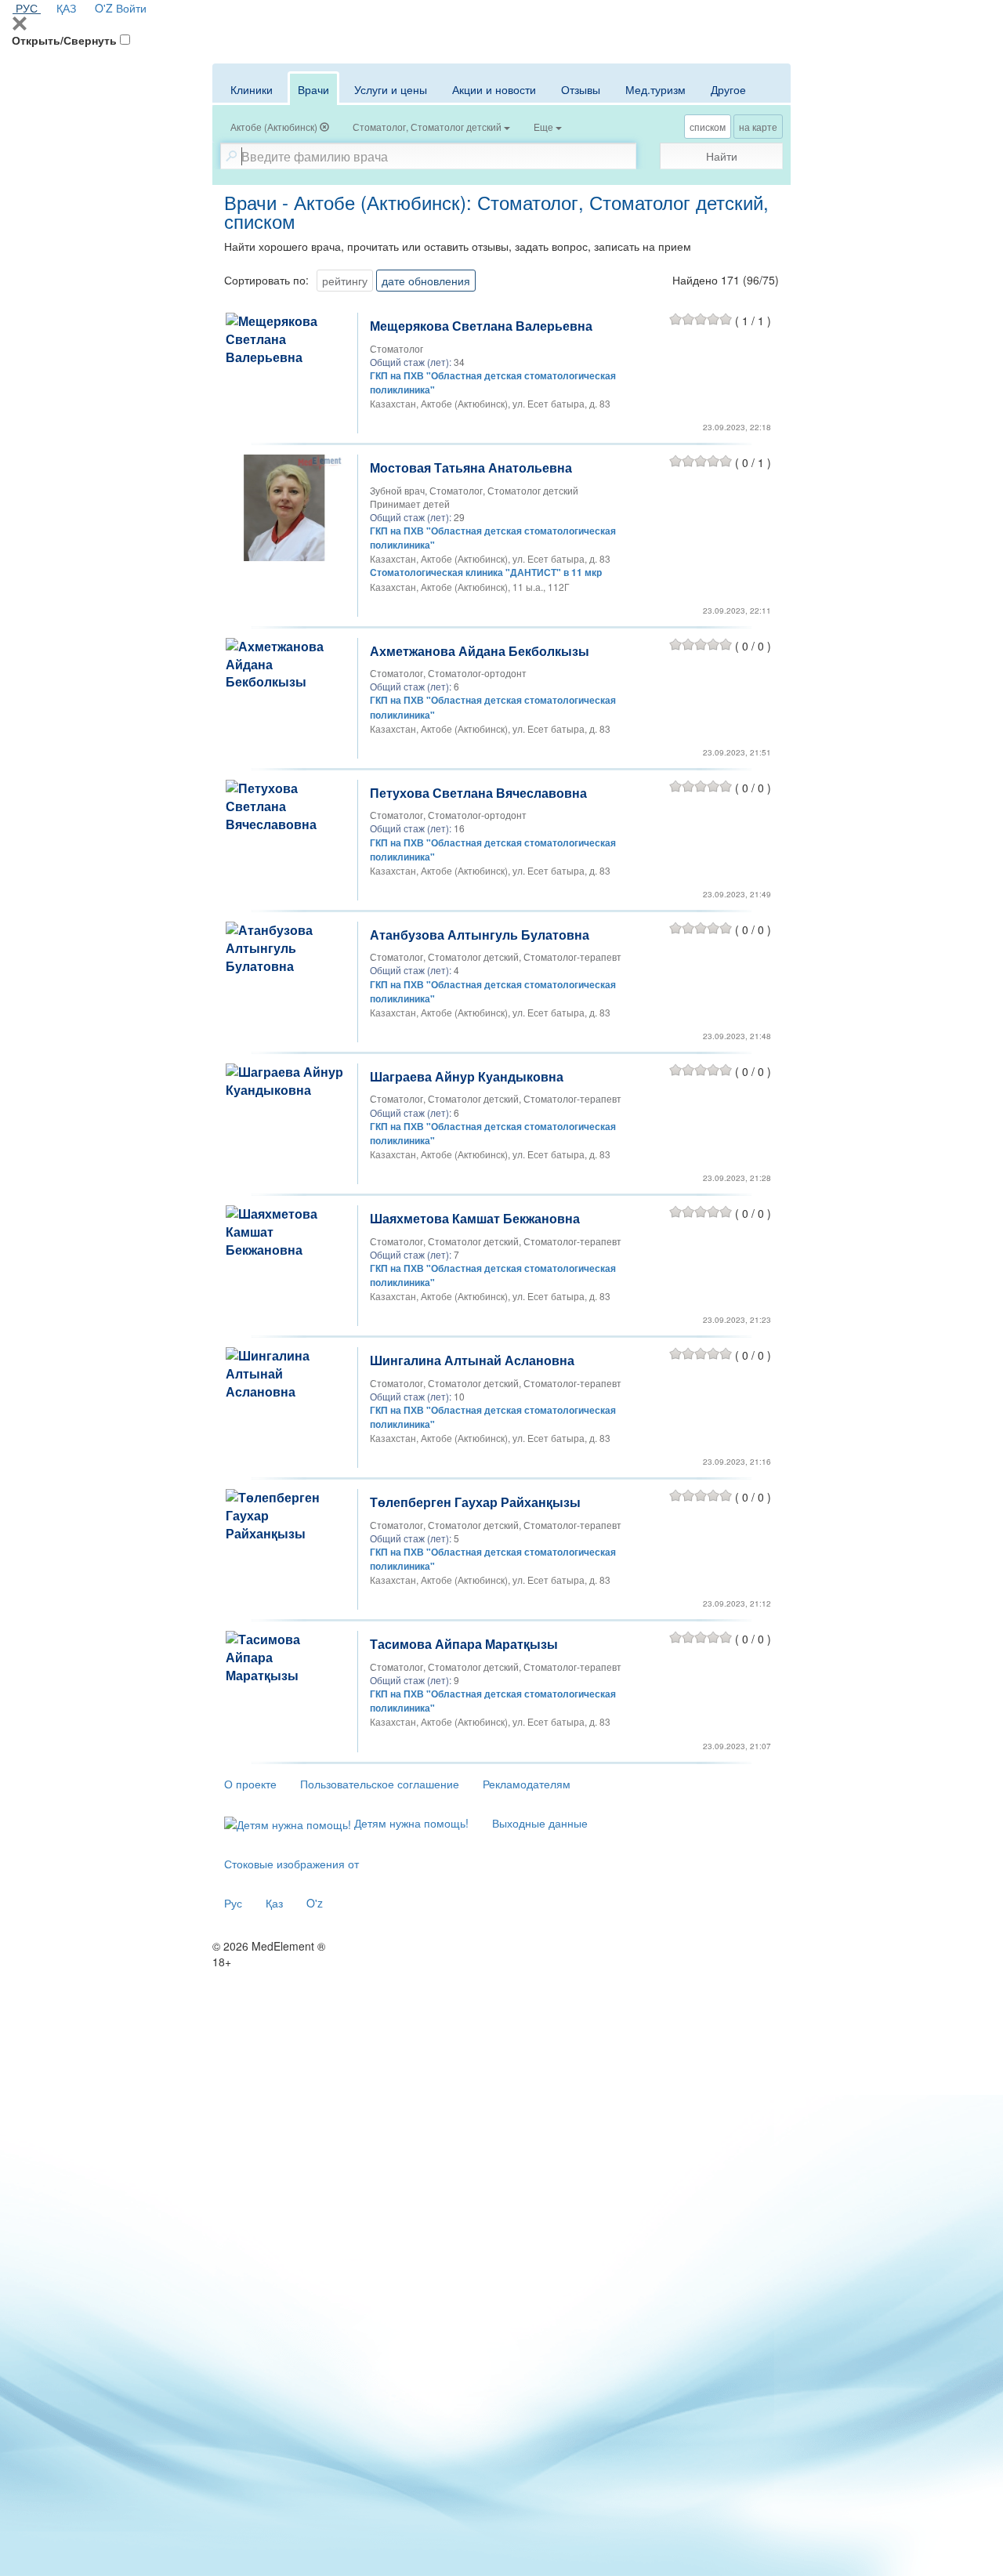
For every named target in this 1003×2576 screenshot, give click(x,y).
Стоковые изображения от (291, 1864)
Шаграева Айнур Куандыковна (467, 1076)
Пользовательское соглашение (380, 1784)
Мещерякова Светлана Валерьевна (481, 326)
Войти (131, 8)
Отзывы (581, 89)
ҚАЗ (66, 8)
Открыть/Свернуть (64, 40)
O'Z (104, 8)
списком (708, 127)
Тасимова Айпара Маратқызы (464, 1644)
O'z (315, 1903)
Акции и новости (494, 89)
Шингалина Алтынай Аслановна (472, 1360)
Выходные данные (540, 1823)
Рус (233, 1903)
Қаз (274, 1903)
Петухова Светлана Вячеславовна (478, 793)
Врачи (313, 89)
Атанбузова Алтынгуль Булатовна (480, 935)
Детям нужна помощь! (410, 1823)
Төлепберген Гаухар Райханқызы (475, 1502)
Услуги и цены (391, 89)
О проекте (250, 1784)
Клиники (252, 89)
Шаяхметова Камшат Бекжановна (475, 1218)
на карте (758, 127)
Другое (728, 89)
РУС (27, 8)
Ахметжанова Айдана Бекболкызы (480, 651)
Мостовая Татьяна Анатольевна (471, 467)
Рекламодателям (527, 1784)
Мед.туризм (655, 89)
